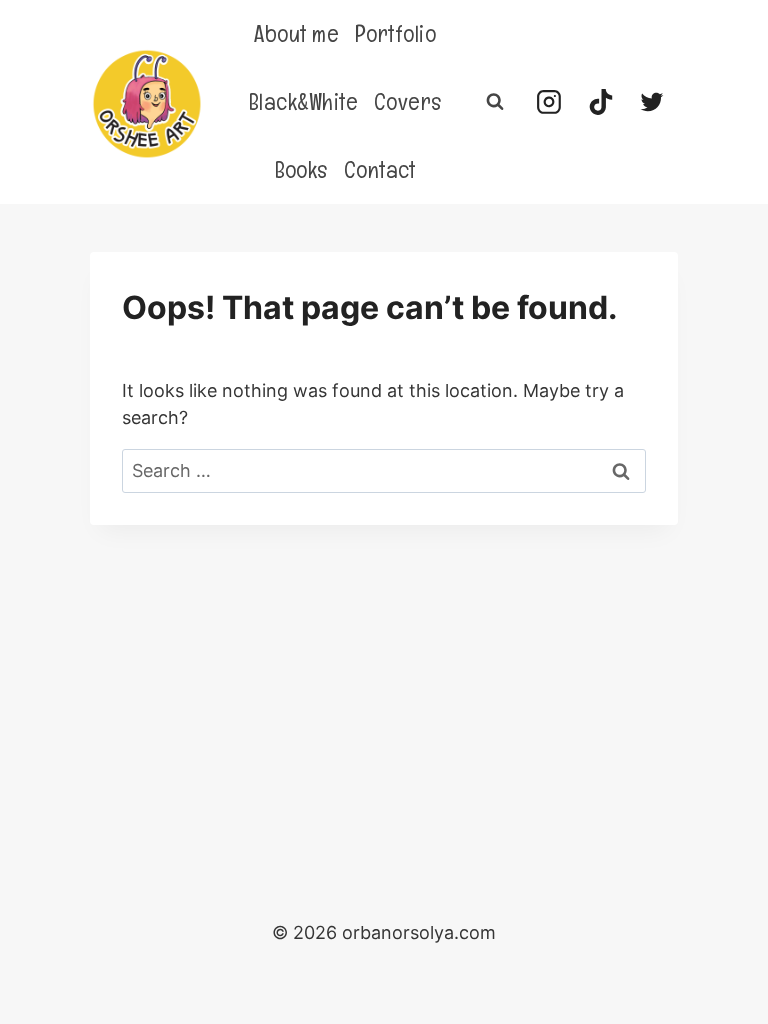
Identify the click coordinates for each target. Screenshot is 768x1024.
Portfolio (395, 34)
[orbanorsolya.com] (147, 104)
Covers (408, 102)
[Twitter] (652, 102)
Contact (380, 170)
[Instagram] (549, 102)
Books (301, 170)
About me (296, 34)
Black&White (303, 102)
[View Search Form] (495, 102)
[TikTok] (601, 102)
